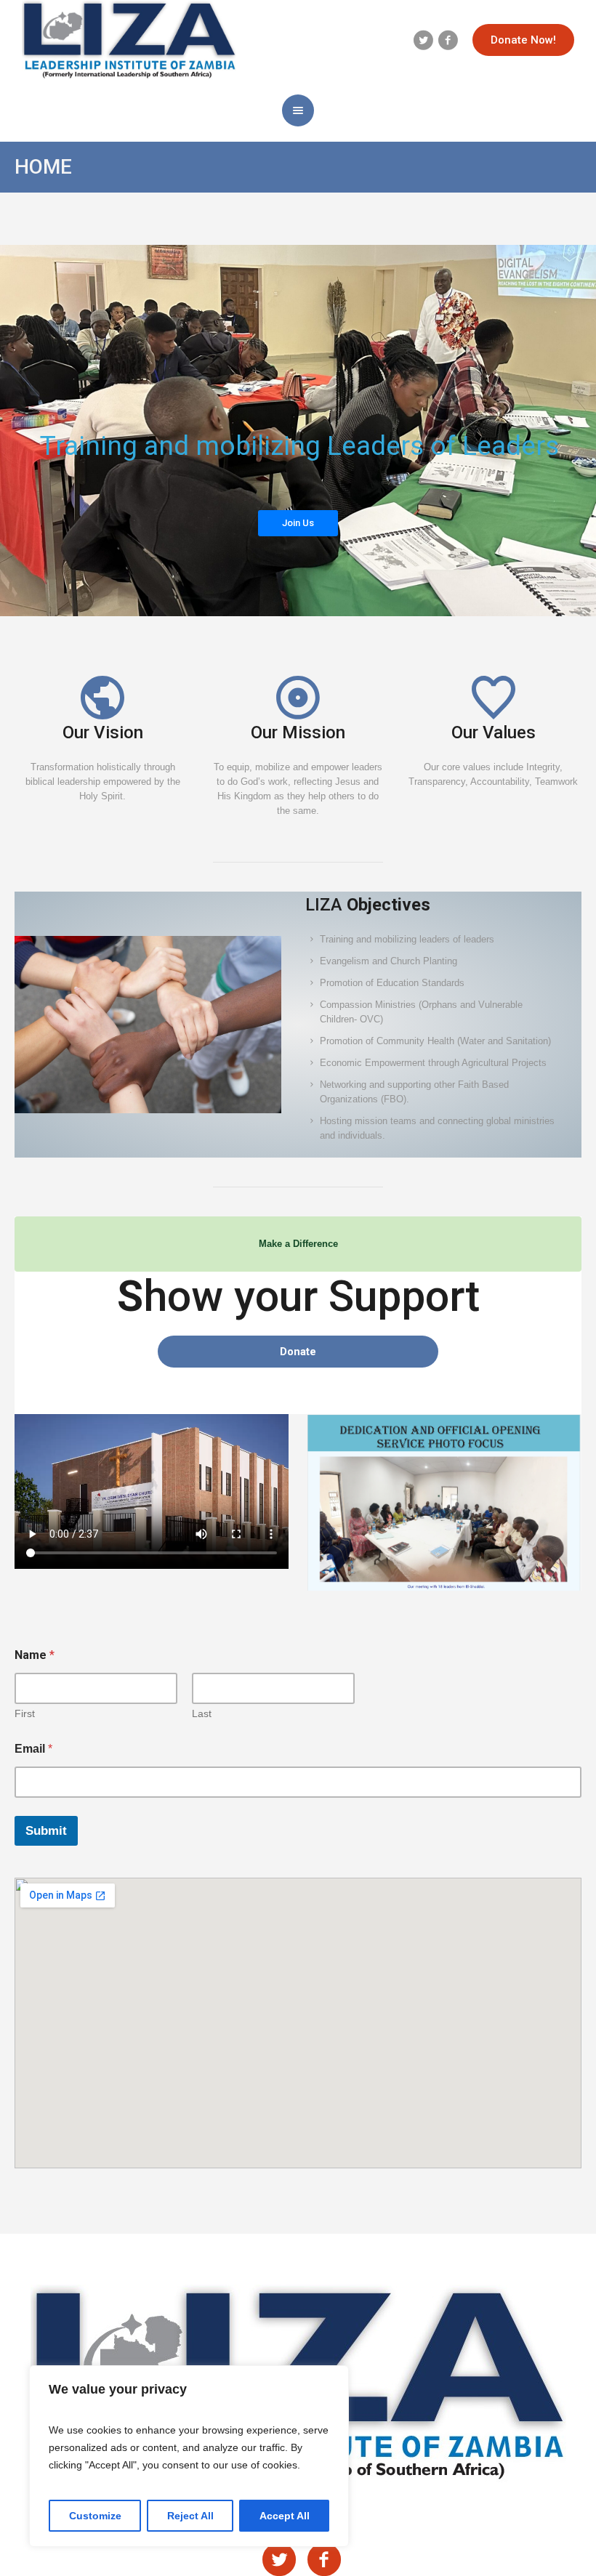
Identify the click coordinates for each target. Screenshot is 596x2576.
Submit (46, 1831)
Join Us (298, 523)
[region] (189, 2456)
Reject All (190, 2516)
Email (33, 1749)
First (25, 1713)
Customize (95, 2516)
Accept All (285, 2516)
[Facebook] (448, 40)
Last (202, 1713)
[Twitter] (423, 40)
